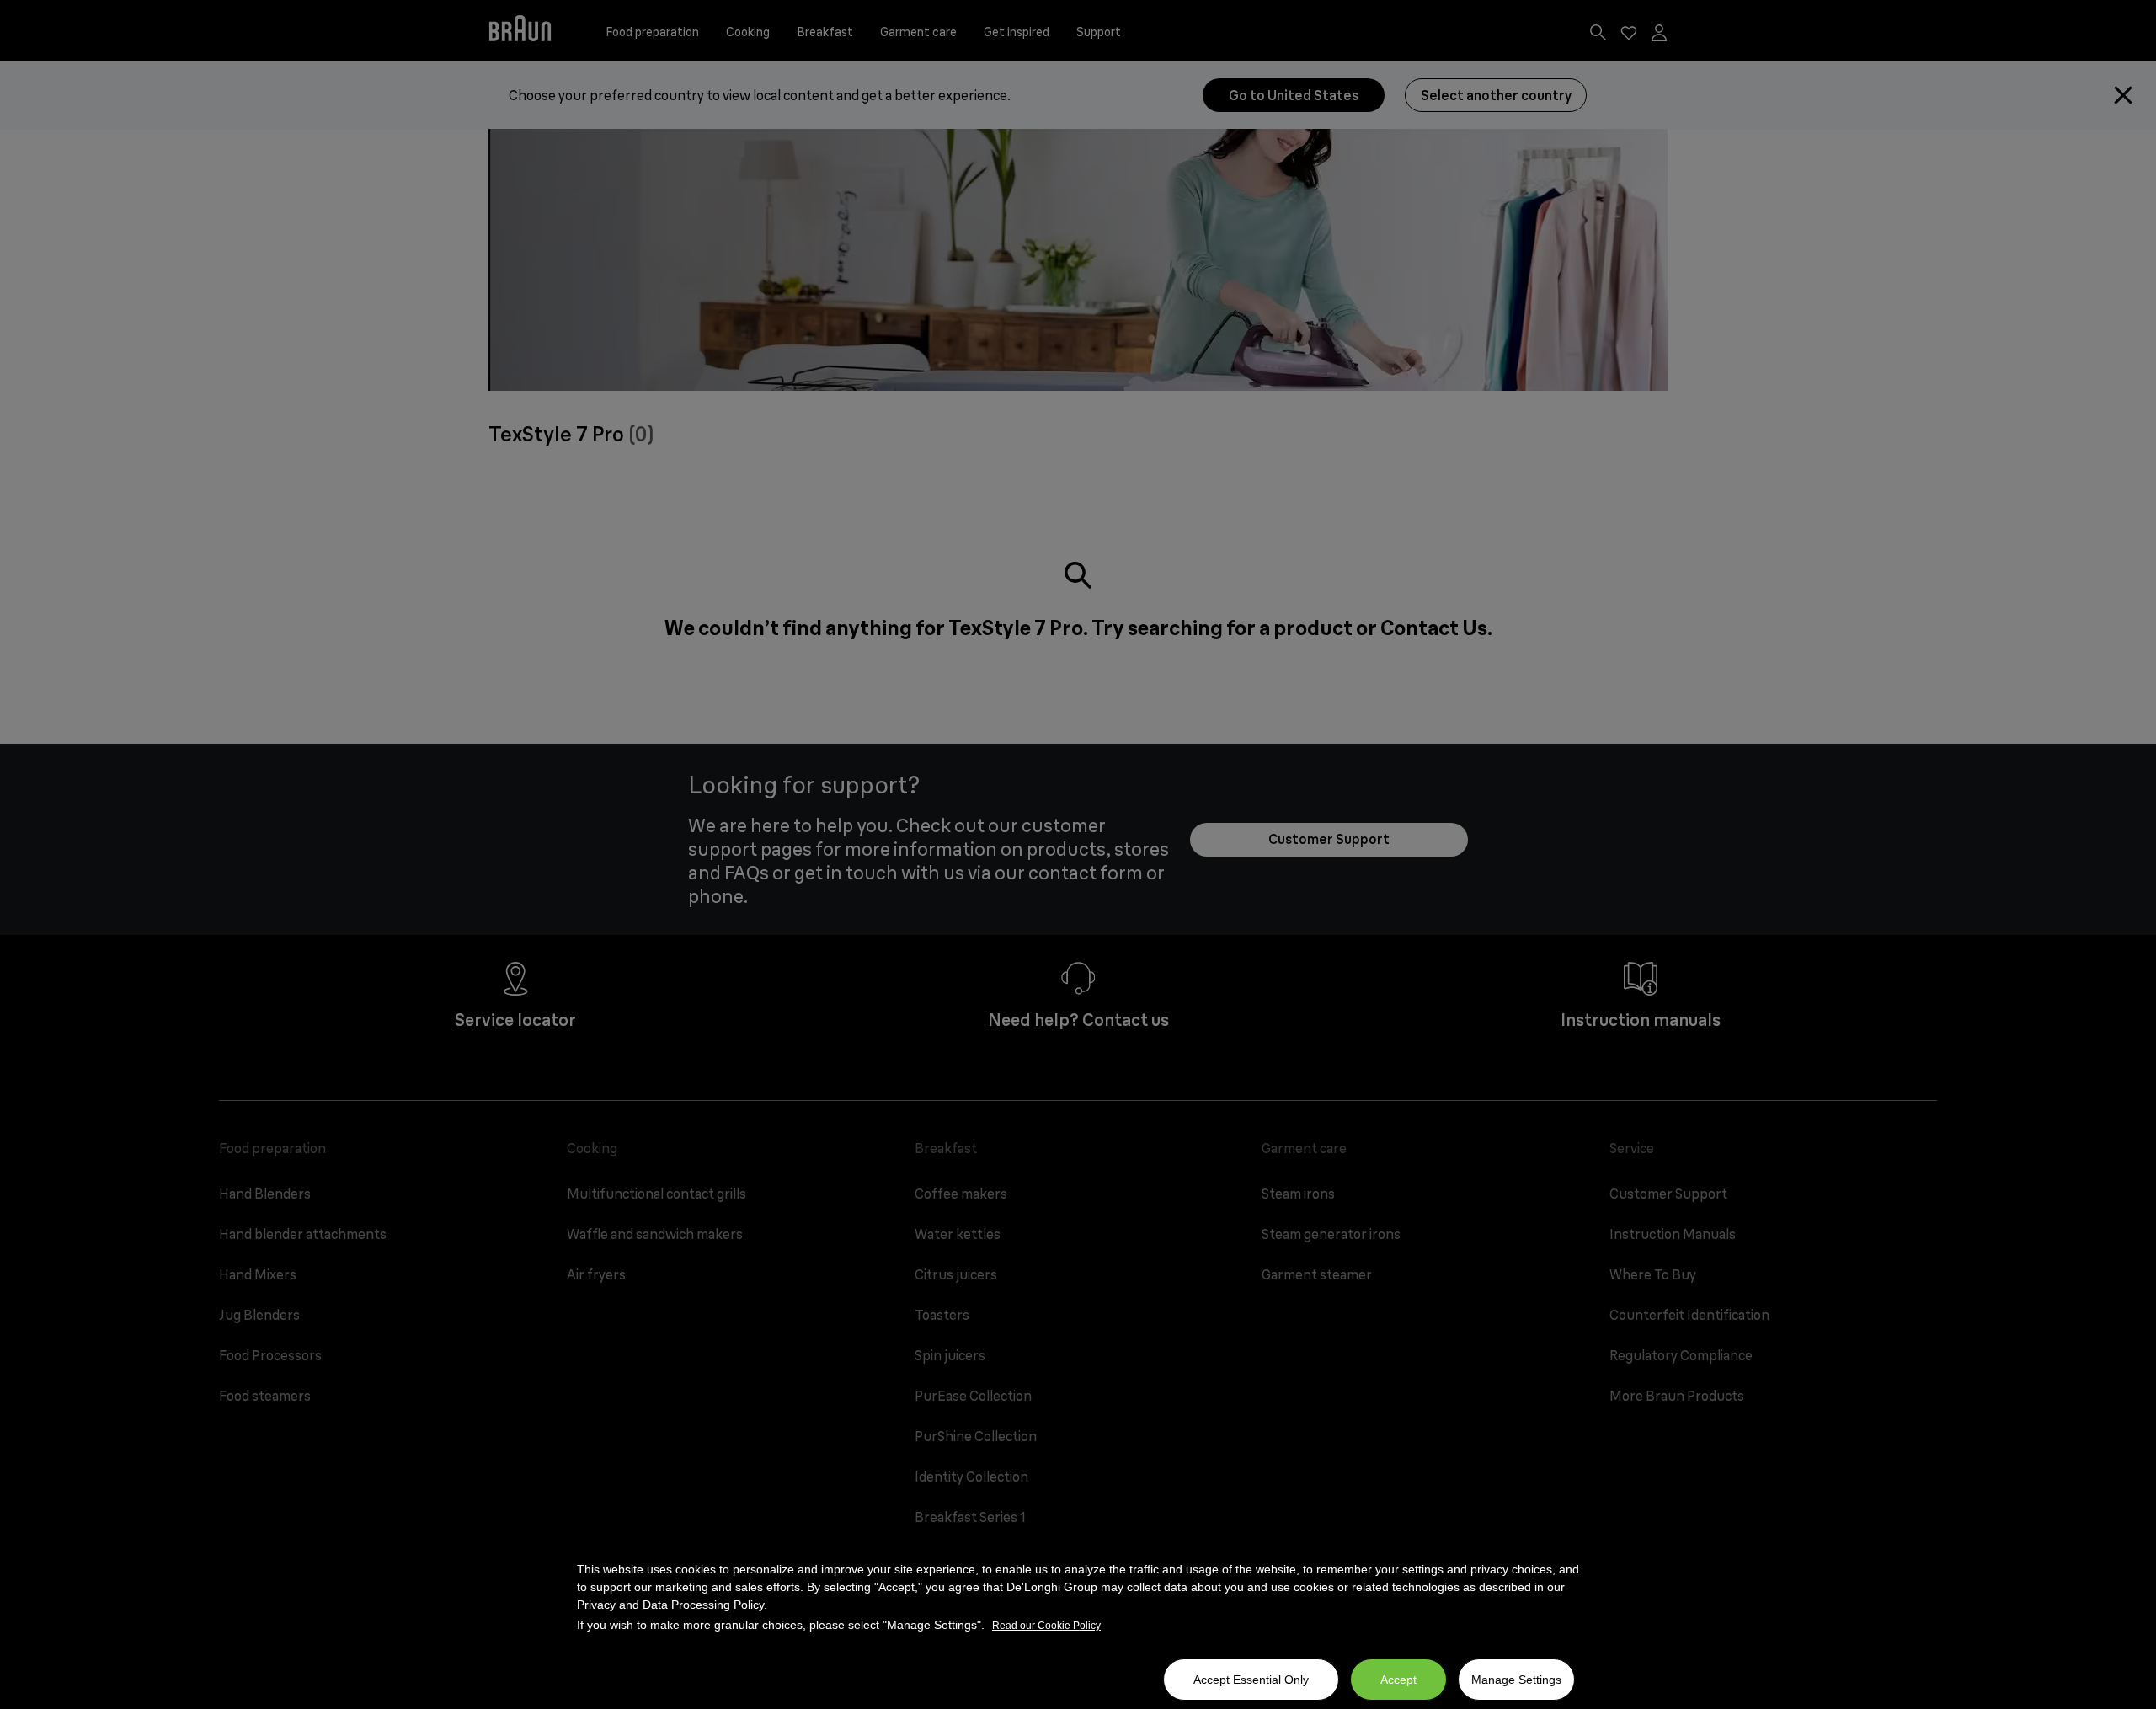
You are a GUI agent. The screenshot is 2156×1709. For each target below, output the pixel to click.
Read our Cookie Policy (1046, 1626)
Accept (1398, 1680)
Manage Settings (1516, 1680)
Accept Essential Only (1251, 1680)
